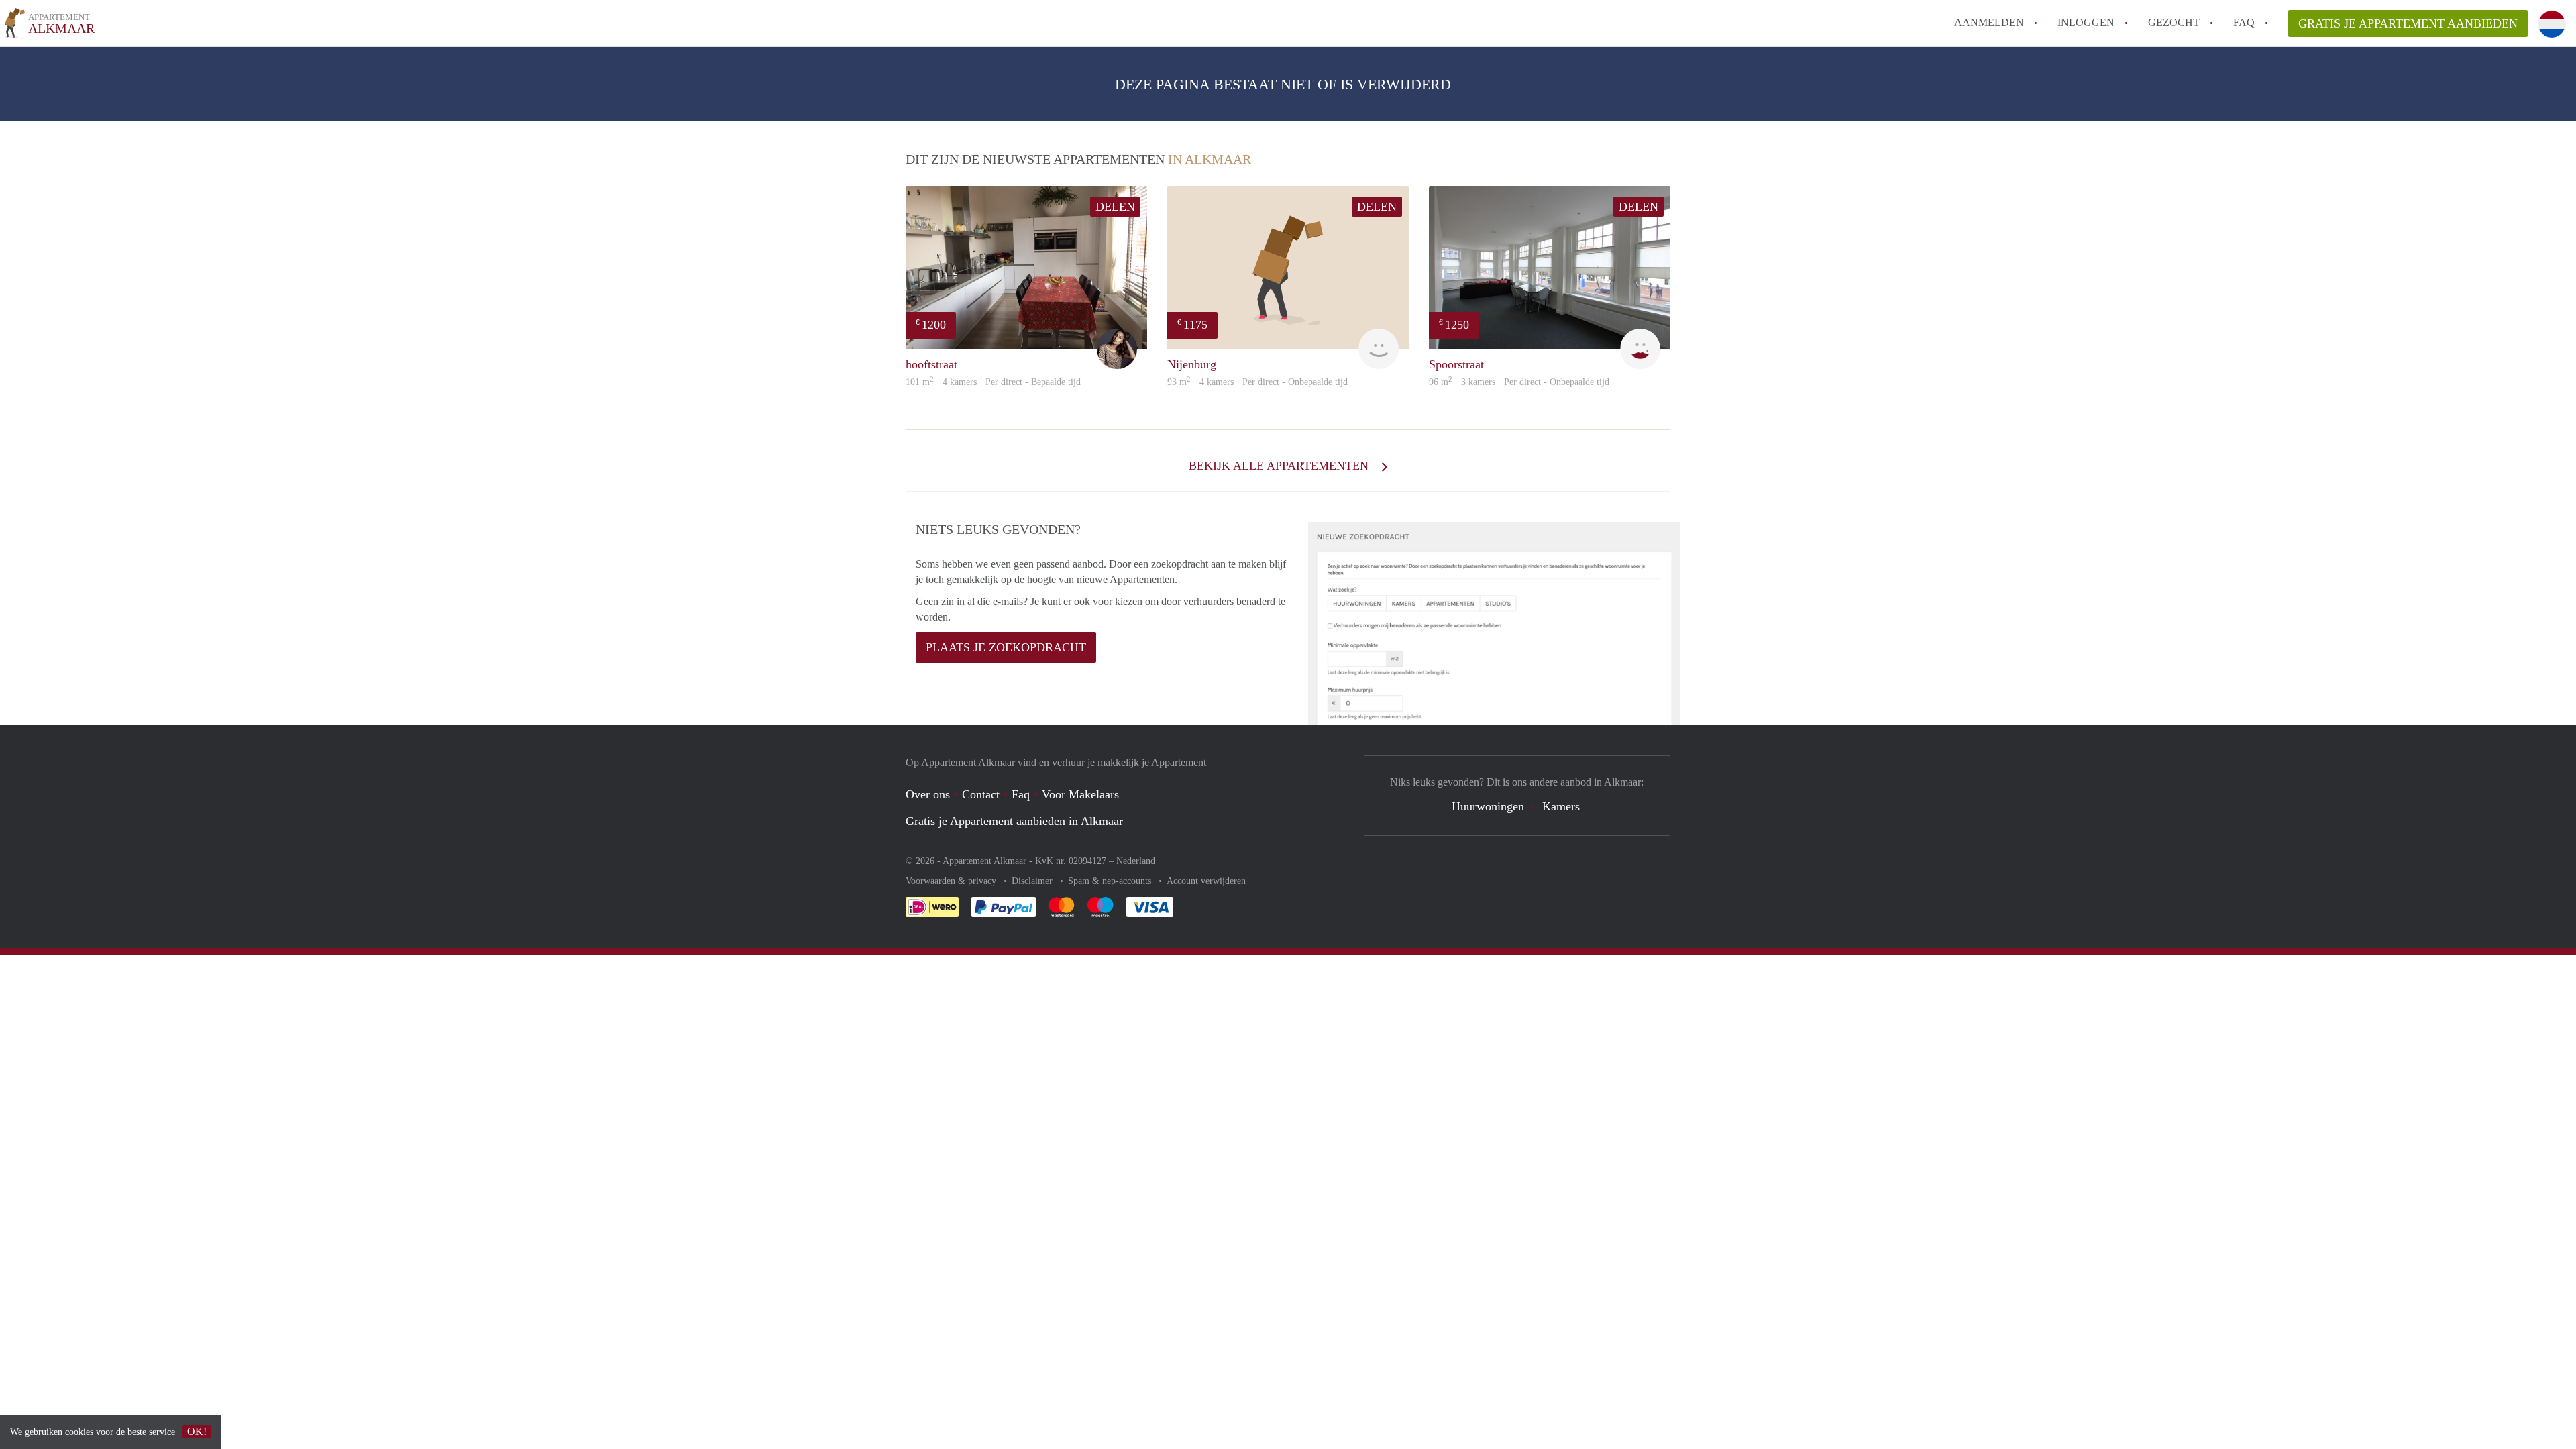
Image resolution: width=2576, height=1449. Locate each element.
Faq (1021, 794)
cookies (79, 1432)
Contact (981, 794)
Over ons (928, 794)
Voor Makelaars (1080, 794)
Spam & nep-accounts (1111, 881)
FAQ (2244, 22)
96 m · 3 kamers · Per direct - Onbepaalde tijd (1519, 382)
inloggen (2086, 22)
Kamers (1561, 806)
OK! (197, 1431)
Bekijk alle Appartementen (1280, 466)
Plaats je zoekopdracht (1006, 647)
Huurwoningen (1488, 806)
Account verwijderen (1206, 881)
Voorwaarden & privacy (952, 881)
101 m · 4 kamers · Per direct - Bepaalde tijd (993, 382)
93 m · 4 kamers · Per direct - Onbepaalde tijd (1257, 382)
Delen (1115, 207)
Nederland (1136, 861)
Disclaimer (1033, 881)
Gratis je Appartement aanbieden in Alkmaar (1014, 821)
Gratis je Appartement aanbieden (2408, 23)
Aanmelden (1989, 22)
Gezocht (2174, 22)
